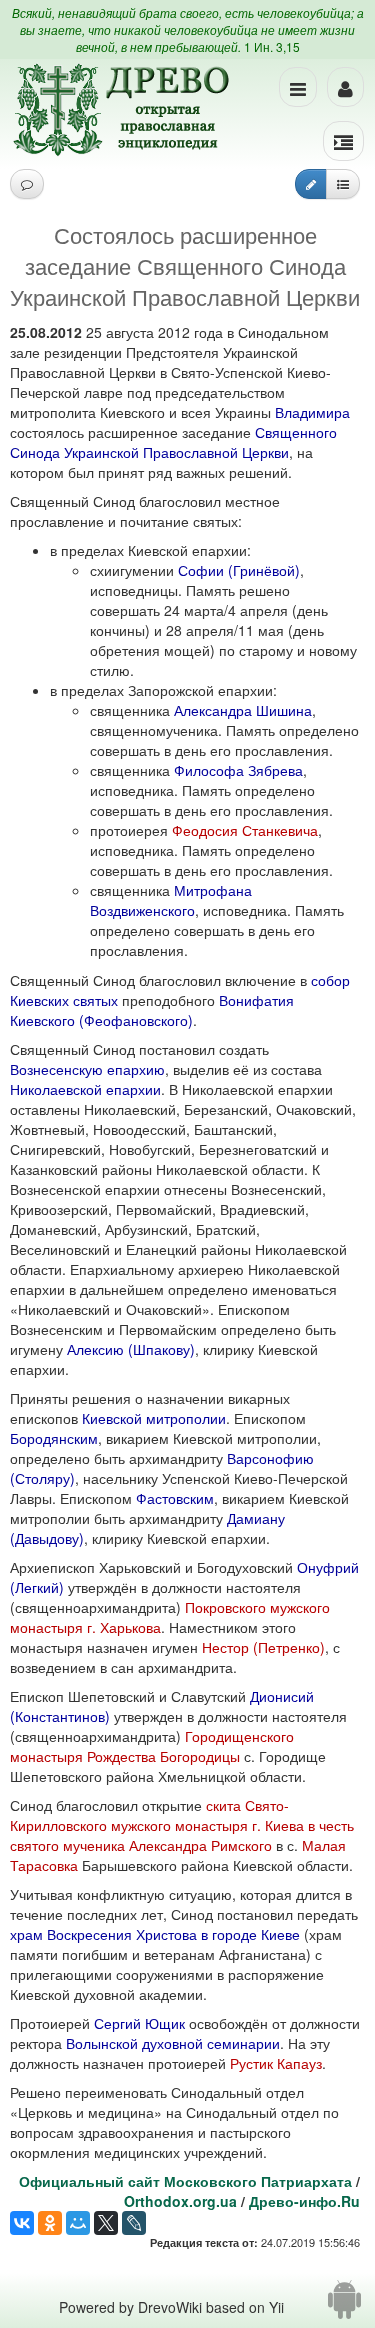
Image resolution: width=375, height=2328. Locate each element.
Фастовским (175, 1498)
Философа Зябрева (238, 770)
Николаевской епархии (85, 1089)
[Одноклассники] (50, 2223)
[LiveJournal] (134, 2223)
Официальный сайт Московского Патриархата (185, 2181)
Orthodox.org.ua (180, 2201)
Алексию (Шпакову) (131, 1349)
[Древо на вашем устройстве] (344, 2307)
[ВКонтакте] (22, 2223)
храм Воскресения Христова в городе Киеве (155, 1934)
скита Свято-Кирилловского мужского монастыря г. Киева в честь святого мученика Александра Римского (182, 1825)
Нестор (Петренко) (263, 1647)
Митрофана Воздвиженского (171, 900)
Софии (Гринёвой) (239, 570)
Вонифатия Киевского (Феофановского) (152, 1010)
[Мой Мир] (78, 2223)
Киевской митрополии (154, 1418)
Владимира (312, 412)
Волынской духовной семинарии (173, 2043)
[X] (106, 2223)
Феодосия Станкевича (245, 830)
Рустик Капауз (276, 2063)
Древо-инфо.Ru (304, 2201)
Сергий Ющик (139, 2023)
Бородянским (54, 1438)
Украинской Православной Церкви (176, 452)
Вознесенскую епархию (87, 1069)
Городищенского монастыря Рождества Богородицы (152, 1746)
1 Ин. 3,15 (272, 46)
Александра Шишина (243, 710)
